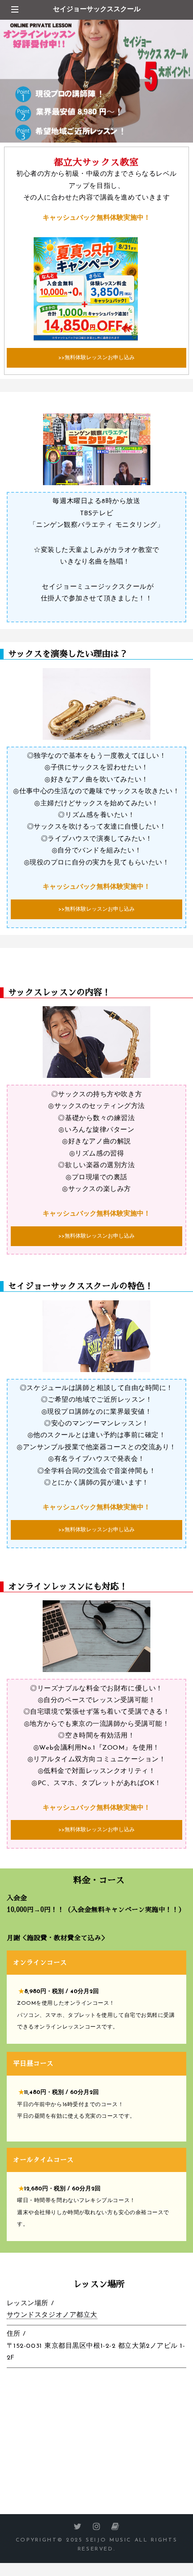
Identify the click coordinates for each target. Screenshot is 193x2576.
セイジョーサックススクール (97, 10)
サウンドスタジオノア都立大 (52, 2315)
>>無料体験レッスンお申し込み (96, 358)
